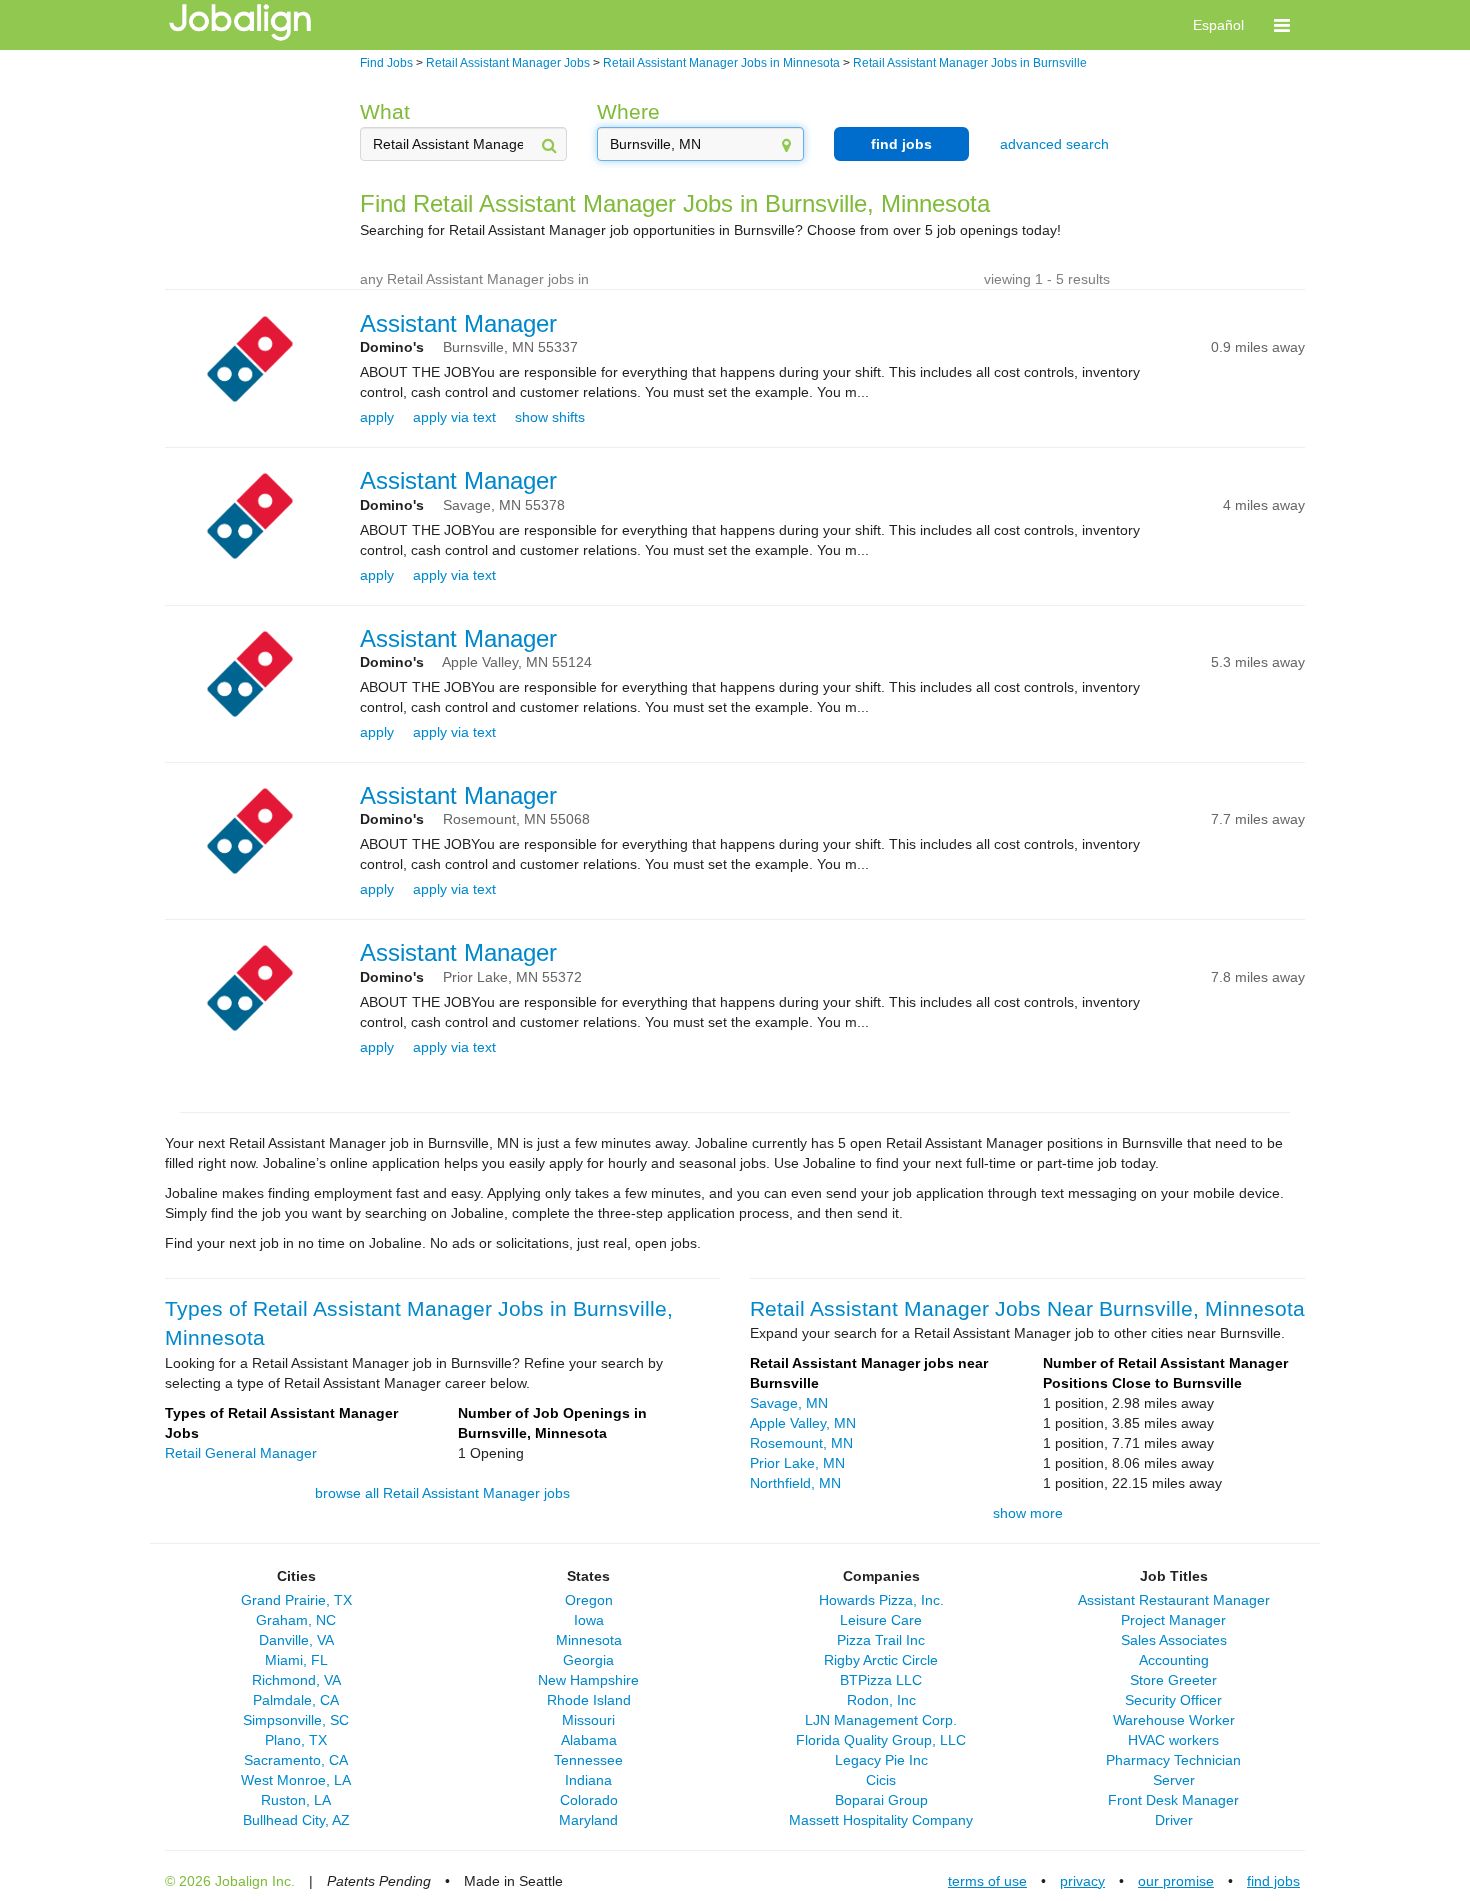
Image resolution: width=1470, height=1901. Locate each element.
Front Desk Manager (1173, 1800)
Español (1218, 25)
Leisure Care (881, 1620)
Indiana (588, 1780)
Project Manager (1173, 1620)
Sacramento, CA (296, 1760)
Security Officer (1173, 1700)
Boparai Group (881, 1800)
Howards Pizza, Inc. (881, 1600)
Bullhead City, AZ (296, 1820)
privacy (1082, 1881)
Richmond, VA (296, 1680)
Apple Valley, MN (803, 1423)
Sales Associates (1174, 1640)
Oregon (589, 1600)
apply (377, 417)
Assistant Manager (458, 323)
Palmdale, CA (296, 1700)
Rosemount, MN (801, 1443)
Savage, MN (789, 1403)
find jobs (901, 144)
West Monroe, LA (296, 1780)
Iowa (589, 1620)
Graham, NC (296, 1620)
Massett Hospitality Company (881, 1820)
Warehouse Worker (1174, 1720)
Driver (1174, 1820)
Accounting (1174, 1660)
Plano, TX (296, 1740)
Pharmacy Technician (1173, 1760)
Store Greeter (1173, 1680)
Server (1174, 1780)
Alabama (589, 1740)
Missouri (588, 1720)
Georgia (588, 1660)
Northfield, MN (795, 1483)
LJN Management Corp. (881, 1720)
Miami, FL (296, 1660)
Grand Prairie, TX (296, 1600)
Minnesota (589, 1640)
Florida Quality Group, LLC (881, 1740)
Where (628, 111)
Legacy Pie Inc (881, 1760)
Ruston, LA (296, 1800)
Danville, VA (296, 1640)
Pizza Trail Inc (881, 1640)
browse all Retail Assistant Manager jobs (442, 1493)
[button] (1282, 25)
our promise (1176, 1881)
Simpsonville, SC (296, 1720)
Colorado (589, 1800)
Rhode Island (589, 1700)
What (385, 111)
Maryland (588, 1820)
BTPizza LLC (881, 1680)
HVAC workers (1173, 1740)
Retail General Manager (241, 1453)
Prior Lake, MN (797, 1463)
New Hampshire (588, 1680)
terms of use (987, 1881)
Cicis (881, 1780)
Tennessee (588, 1760)
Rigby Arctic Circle (881, 1660)
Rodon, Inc (881, 1700)
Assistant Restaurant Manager (1174, 1600)
